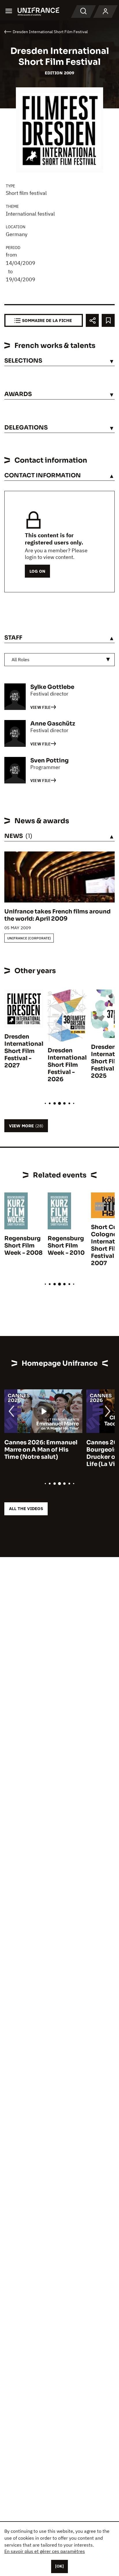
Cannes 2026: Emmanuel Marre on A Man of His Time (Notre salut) (41, 1450)
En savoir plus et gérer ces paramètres (45, 2551)
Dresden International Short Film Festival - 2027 (24, 1051)
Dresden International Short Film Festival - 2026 (67, 1065)
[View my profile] (105, 12)
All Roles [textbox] (21, 659)
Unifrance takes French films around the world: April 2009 (57, 915)
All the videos (26, 1509)
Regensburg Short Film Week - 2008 (23, 1246)
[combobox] (59, 660)
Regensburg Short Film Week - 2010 (66, 1246)
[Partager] (92, 320)
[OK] (59, 2566)
